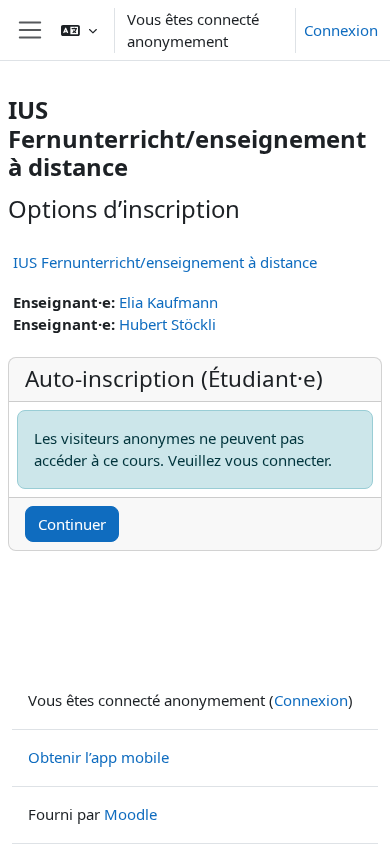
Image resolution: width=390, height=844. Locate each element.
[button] (79, 30)
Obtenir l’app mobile (98, 757)
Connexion (341, 30)
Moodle (130, 814)
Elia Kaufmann (168, 302)
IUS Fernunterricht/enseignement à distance (165, 262)
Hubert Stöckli (167, 324)
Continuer (72, 524)
